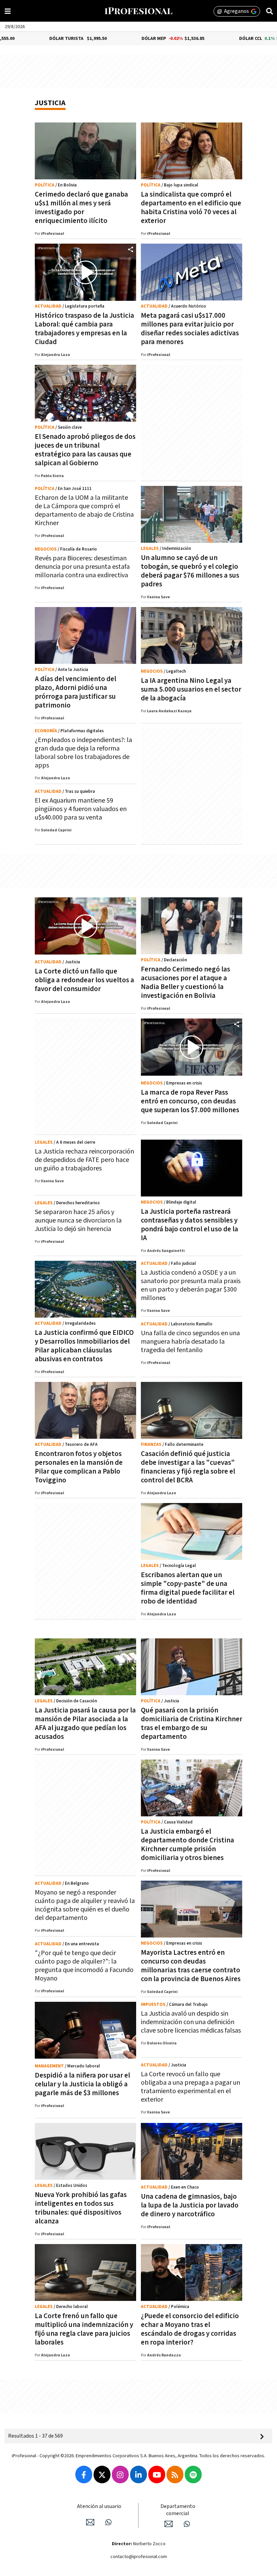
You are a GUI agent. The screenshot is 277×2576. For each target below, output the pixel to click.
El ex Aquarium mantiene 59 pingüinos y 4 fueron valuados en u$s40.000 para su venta (81, 809)
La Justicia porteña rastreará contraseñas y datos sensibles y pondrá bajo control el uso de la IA (190, 1225)
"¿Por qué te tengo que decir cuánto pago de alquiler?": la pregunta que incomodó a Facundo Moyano (84, 1966)
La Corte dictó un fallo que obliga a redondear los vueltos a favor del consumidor (84, 980)
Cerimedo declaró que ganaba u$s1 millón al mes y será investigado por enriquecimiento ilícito (81, 208)
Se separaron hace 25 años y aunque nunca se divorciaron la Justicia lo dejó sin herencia (78, 1220)
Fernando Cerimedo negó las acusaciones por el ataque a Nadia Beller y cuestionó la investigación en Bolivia (185, 982)
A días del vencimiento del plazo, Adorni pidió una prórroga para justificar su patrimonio (75, 692)
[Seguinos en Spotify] (193, 2474)
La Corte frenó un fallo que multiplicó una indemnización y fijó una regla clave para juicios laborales (84, 2329)
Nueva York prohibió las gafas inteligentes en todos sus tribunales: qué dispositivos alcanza (81, 2208)
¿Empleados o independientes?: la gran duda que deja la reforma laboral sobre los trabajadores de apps (83, 753)
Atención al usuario (99, 2506)
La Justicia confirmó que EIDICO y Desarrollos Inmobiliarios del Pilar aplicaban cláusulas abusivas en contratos (84, 1346)
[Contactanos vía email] (90, 2522)
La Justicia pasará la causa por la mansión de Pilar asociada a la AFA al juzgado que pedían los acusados (85, 1723)
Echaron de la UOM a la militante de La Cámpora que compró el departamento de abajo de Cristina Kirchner (84, 510)
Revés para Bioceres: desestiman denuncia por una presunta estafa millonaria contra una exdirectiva (82, 567)
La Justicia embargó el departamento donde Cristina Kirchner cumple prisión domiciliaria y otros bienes (187, 1845)
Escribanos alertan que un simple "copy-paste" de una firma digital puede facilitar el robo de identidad (188, 1588)
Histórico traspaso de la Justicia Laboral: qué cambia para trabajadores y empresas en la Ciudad (84, 329)
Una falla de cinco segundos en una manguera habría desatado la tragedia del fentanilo (190, 1342)
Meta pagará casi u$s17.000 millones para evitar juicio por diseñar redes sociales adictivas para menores (190, 329)
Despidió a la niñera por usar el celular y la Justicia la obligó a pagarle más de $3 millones (82, 2084)
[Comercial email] (169, 2524)
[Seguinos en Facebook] (84, 2474)
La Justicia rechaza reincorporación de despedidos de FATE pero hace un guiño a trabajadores (84, 1160)
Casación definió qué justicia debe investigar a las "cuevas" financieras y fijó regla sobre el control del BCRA (188, 1467)
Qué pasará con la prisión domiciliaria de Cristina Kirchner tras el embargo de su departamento (192, 1723)
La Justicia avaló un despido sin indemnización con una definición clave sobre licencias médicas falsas (191, 2022)
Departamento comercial (178, 2510)
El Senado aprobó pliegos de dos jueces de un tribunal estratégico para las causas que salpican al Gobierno (85, 450)
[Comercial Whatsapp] (187, 2524)
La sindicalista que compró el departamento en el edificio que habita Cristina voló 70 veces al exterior (191, 208)
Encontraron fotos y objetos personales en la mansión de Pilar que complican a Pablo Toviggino (79, 1467)
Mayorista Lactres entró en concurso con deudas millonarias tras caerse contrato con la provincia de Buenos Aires (191, 1966)
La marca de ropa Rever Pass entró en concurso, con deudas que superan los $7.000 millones (190, 1101)
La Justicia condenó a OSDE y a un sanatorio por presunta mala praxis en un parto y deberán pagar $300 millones (191, 1285)
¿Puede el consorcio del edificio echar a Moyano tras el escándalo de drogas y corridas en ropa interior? (190, 2329)
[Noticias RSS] (175, 2474)
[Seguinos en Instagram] (120, 2474)
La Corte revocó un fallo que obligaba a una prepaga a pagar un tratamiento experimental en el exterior (191, 2087)
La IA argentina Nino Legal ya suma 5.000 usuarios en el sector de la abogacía (191, 689)
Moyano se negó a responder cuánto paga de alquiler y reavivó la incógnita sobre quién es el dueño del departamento (85, 1905)
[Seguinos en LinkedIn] (138, 2474)
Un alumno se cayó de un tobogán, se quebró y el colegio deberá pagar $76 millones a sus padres (190, 571)
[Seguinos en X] (102, 2474)
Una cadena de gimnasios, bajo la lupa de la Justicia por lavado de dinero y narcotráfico (190, 2205)
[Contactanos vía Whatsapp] (108, 2522)
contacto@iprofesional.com (139, 2557)
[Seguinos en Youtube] (157, 2474)
